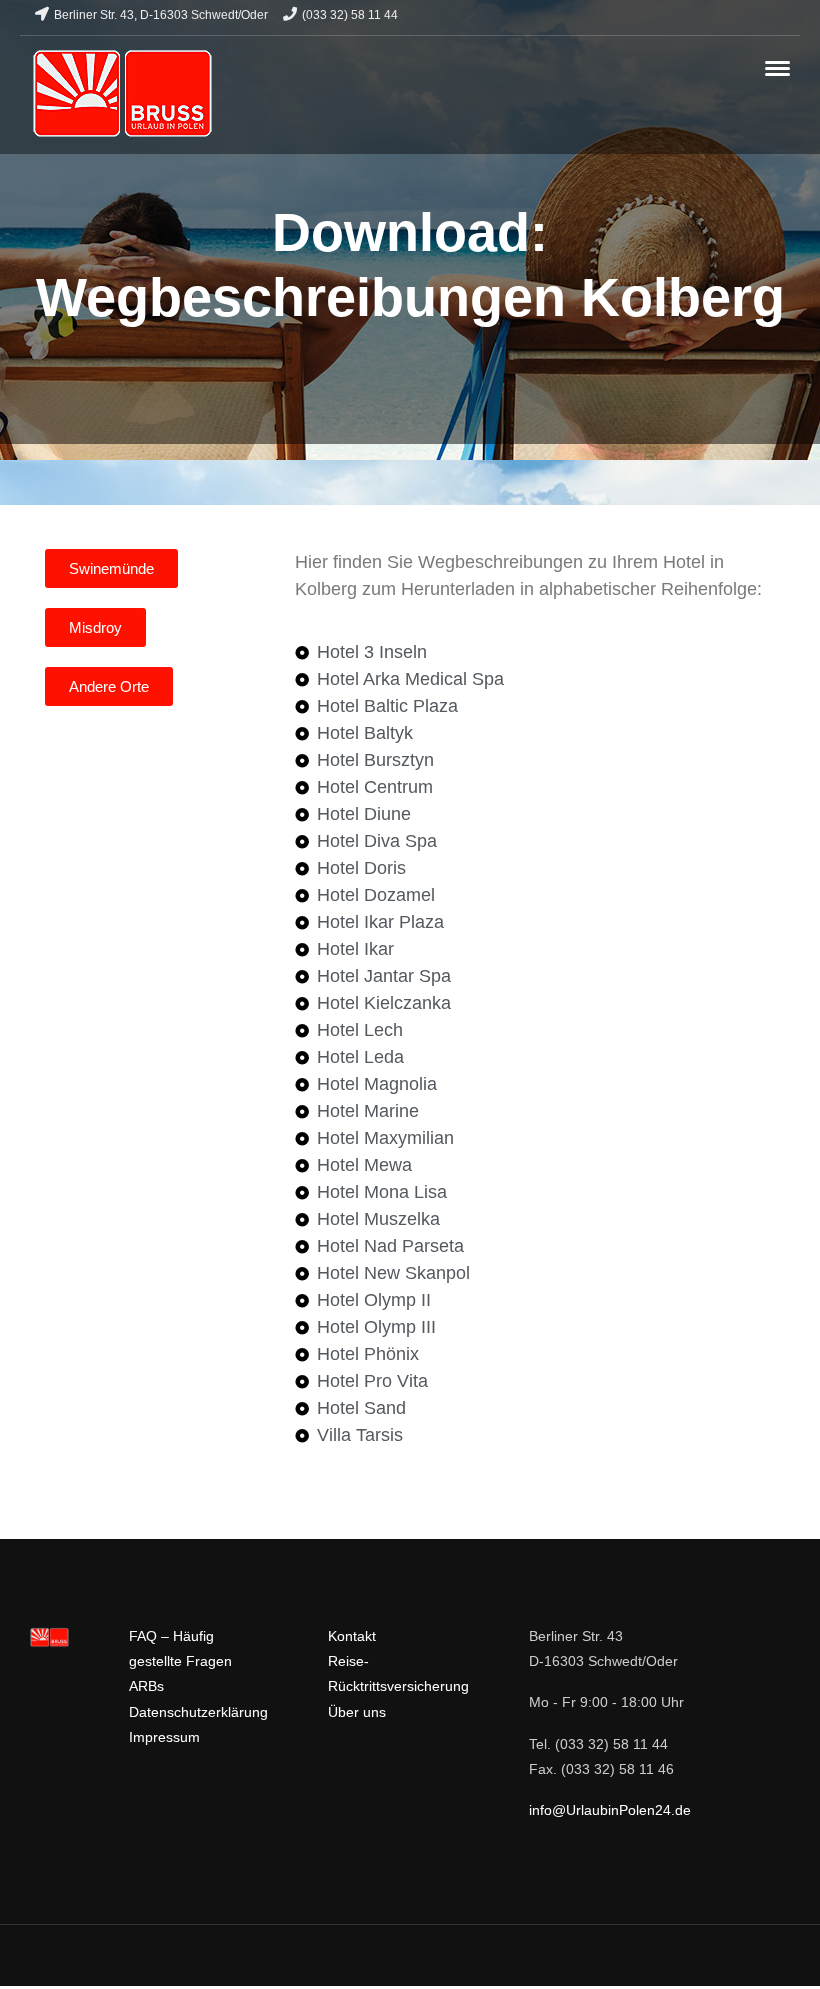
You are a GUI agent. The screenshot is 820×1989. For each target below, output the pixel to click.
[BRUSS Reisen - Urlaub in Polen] (122, 94)
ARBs (146, 1686)
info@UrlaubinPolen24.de (610, 1810)
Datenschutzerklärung (198, 1712)
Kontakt (352, 1636)
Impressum (164, 1737)
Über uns (357, 1712)
